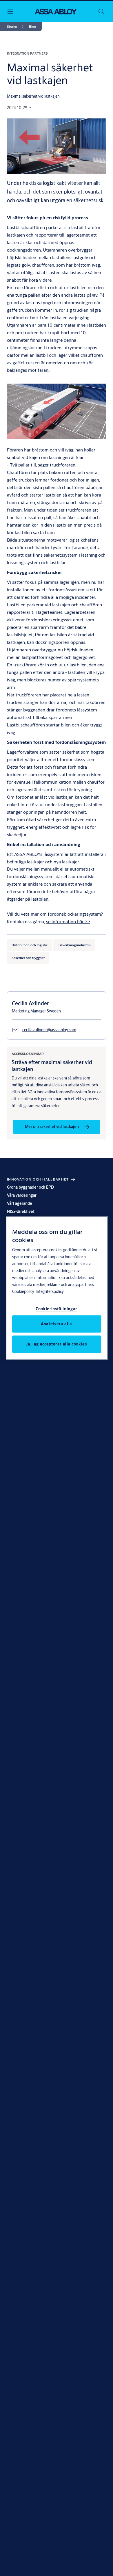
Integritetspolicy (50, 1291)
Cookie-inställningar (57, 1309)
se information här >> (68, 921)
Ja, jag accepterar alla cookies (56, 1344)
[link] (16, 27)
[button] (32, 27)
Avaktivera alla (57, 1324)
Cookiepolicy (23, 1291)
